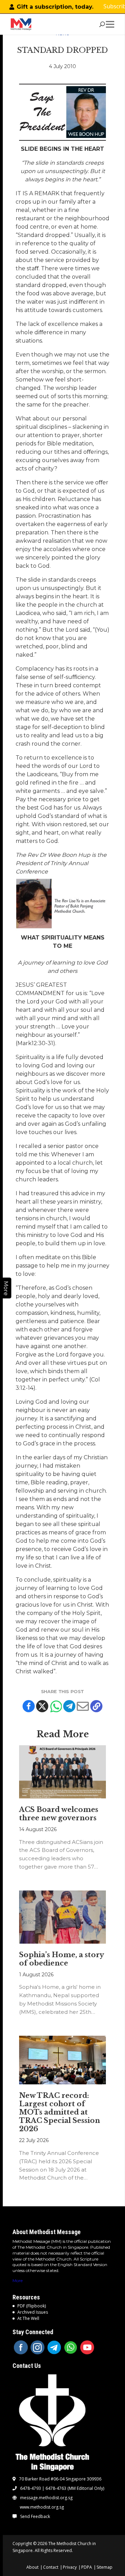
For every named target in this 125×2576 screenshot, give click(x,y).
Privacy (70, 2567)
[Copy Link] (96, 1706)
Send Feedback (35, 2517)
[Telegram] (69, 1706)
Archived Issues (33, 2312)
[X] (42, 1706)
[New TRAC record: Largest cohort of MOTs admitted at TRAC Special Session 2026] (62, 2060)
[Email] (83, 1706)
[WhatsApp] (71, 2347)
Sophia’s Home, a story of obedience (61, 1959)
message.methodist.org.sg (46, 2498)
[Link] (21, 24)
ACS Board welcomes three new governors (59, 1814)
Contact (51, 2567)
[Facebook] (29, 1706)
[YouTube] (87, 2347)
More (18, 2280)
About (32, 2567)
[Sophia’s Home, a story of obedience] (62, 1917)
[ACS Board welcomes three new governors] (62, 1772)
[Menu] (111, 24)
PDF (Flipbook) (32, 2306)
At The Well (28, 2318)
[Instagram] (37, 2347)
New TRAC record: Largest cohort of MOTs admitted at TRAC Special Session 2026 (60, 2112)
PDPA (87, 2567)
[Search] (102, 24)
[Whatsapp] (56, 1706)
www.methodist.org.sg (42, 2507)
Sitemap (105, 2567)
